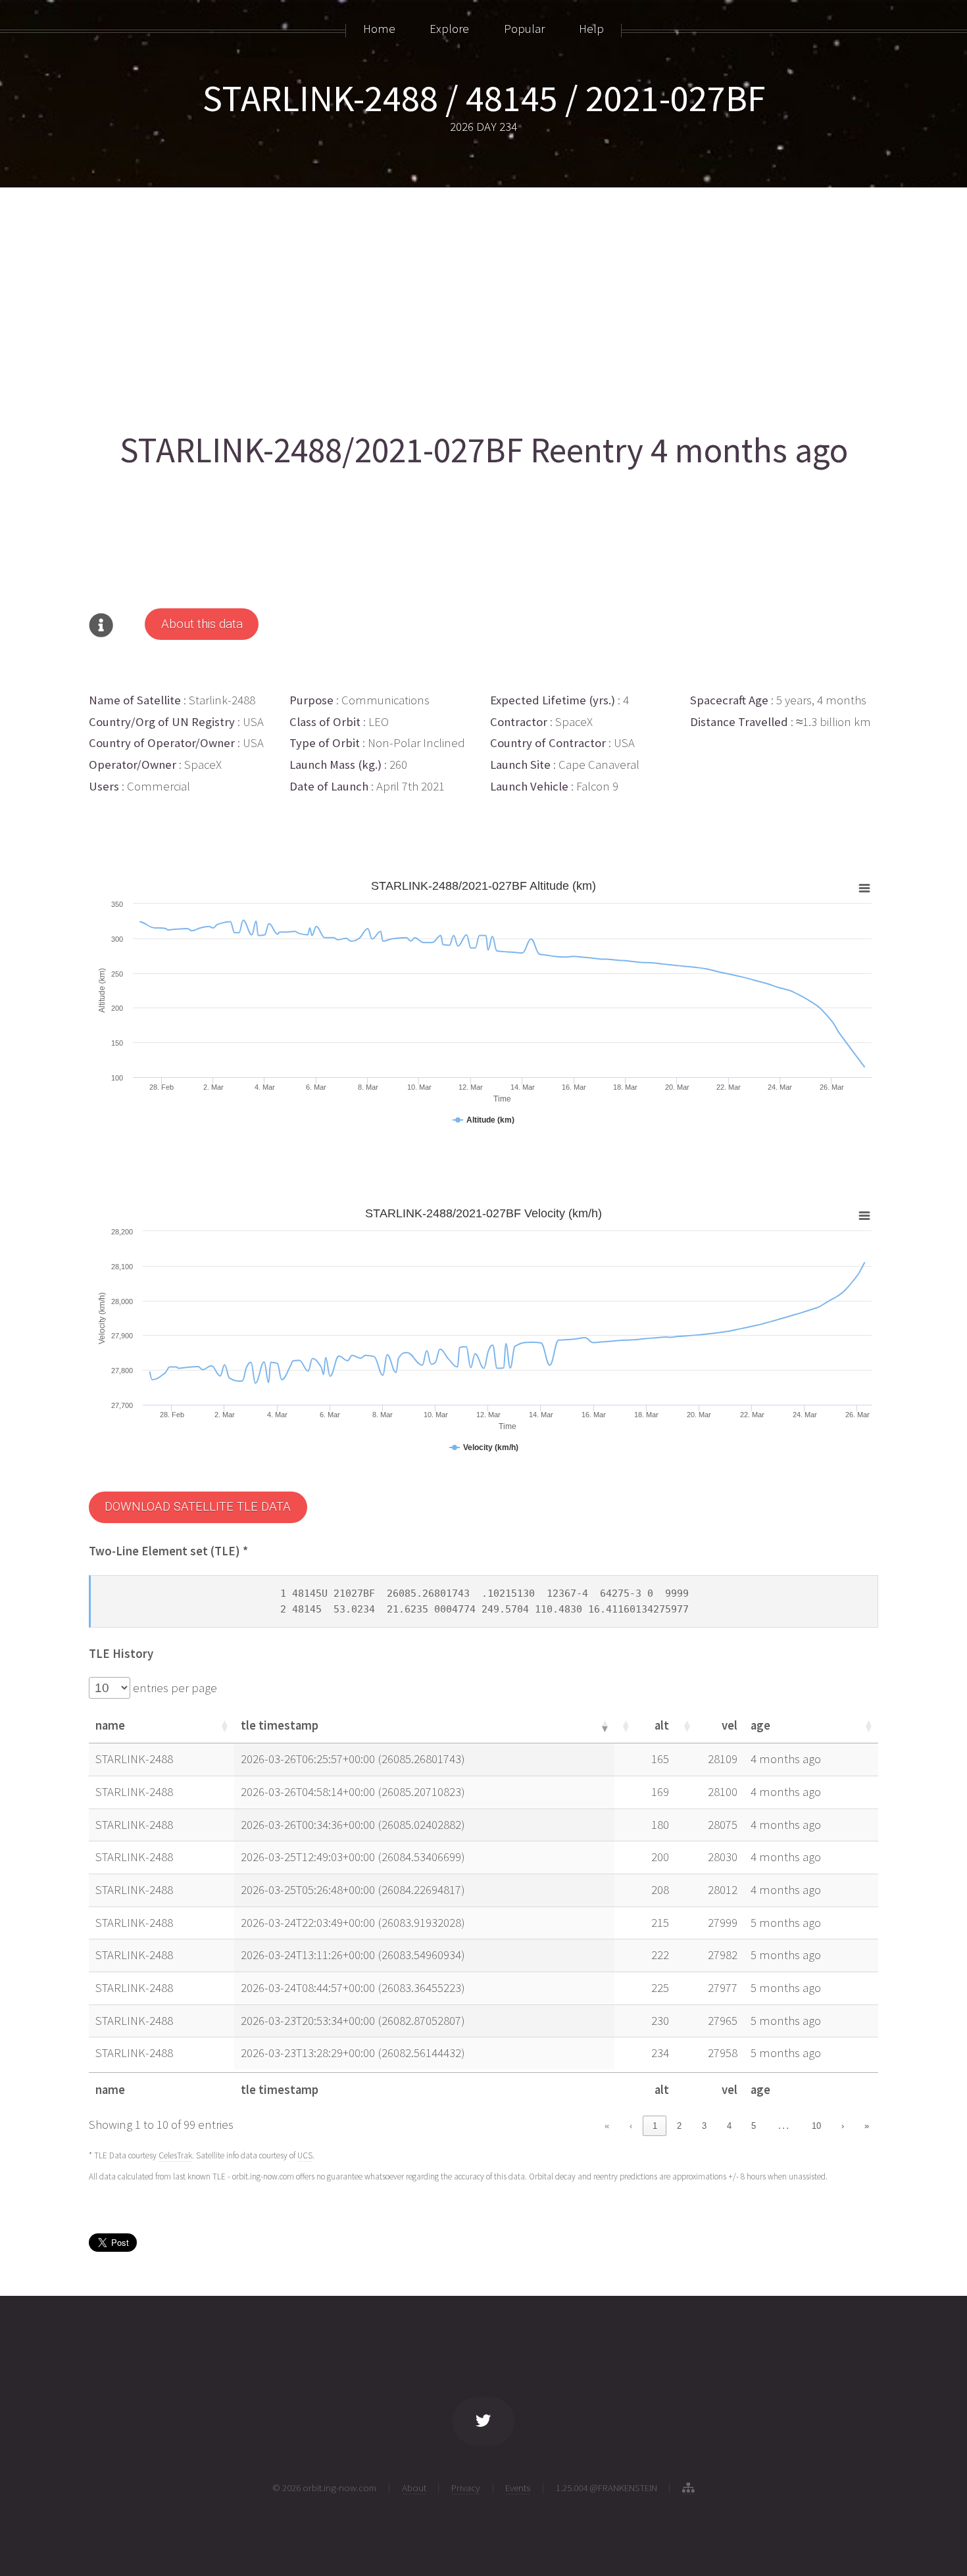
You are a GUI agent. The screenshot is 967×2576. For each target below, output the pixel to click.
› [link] (843, 2126)
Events (518, 2488)
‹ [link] (631, 2126)
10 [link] (816, 2126)
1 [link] (655, 2126)
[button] (224, 1726)
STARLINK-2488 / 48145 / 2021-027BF (484, 98)
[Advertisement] (484, 304)
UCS (305, 2155)
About (414, 2488)
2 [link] (679, 2126)
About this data (202, 624)
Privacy (466, 2488)
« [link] (607, 2126)
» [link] (867, 2126)
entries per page (174, 1688)
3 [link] (704, 2126)
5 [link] (754, 2126)
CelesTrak (175, 2155)
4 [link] (729, 2126)
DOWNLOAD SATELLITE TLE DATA (198, 1507)
